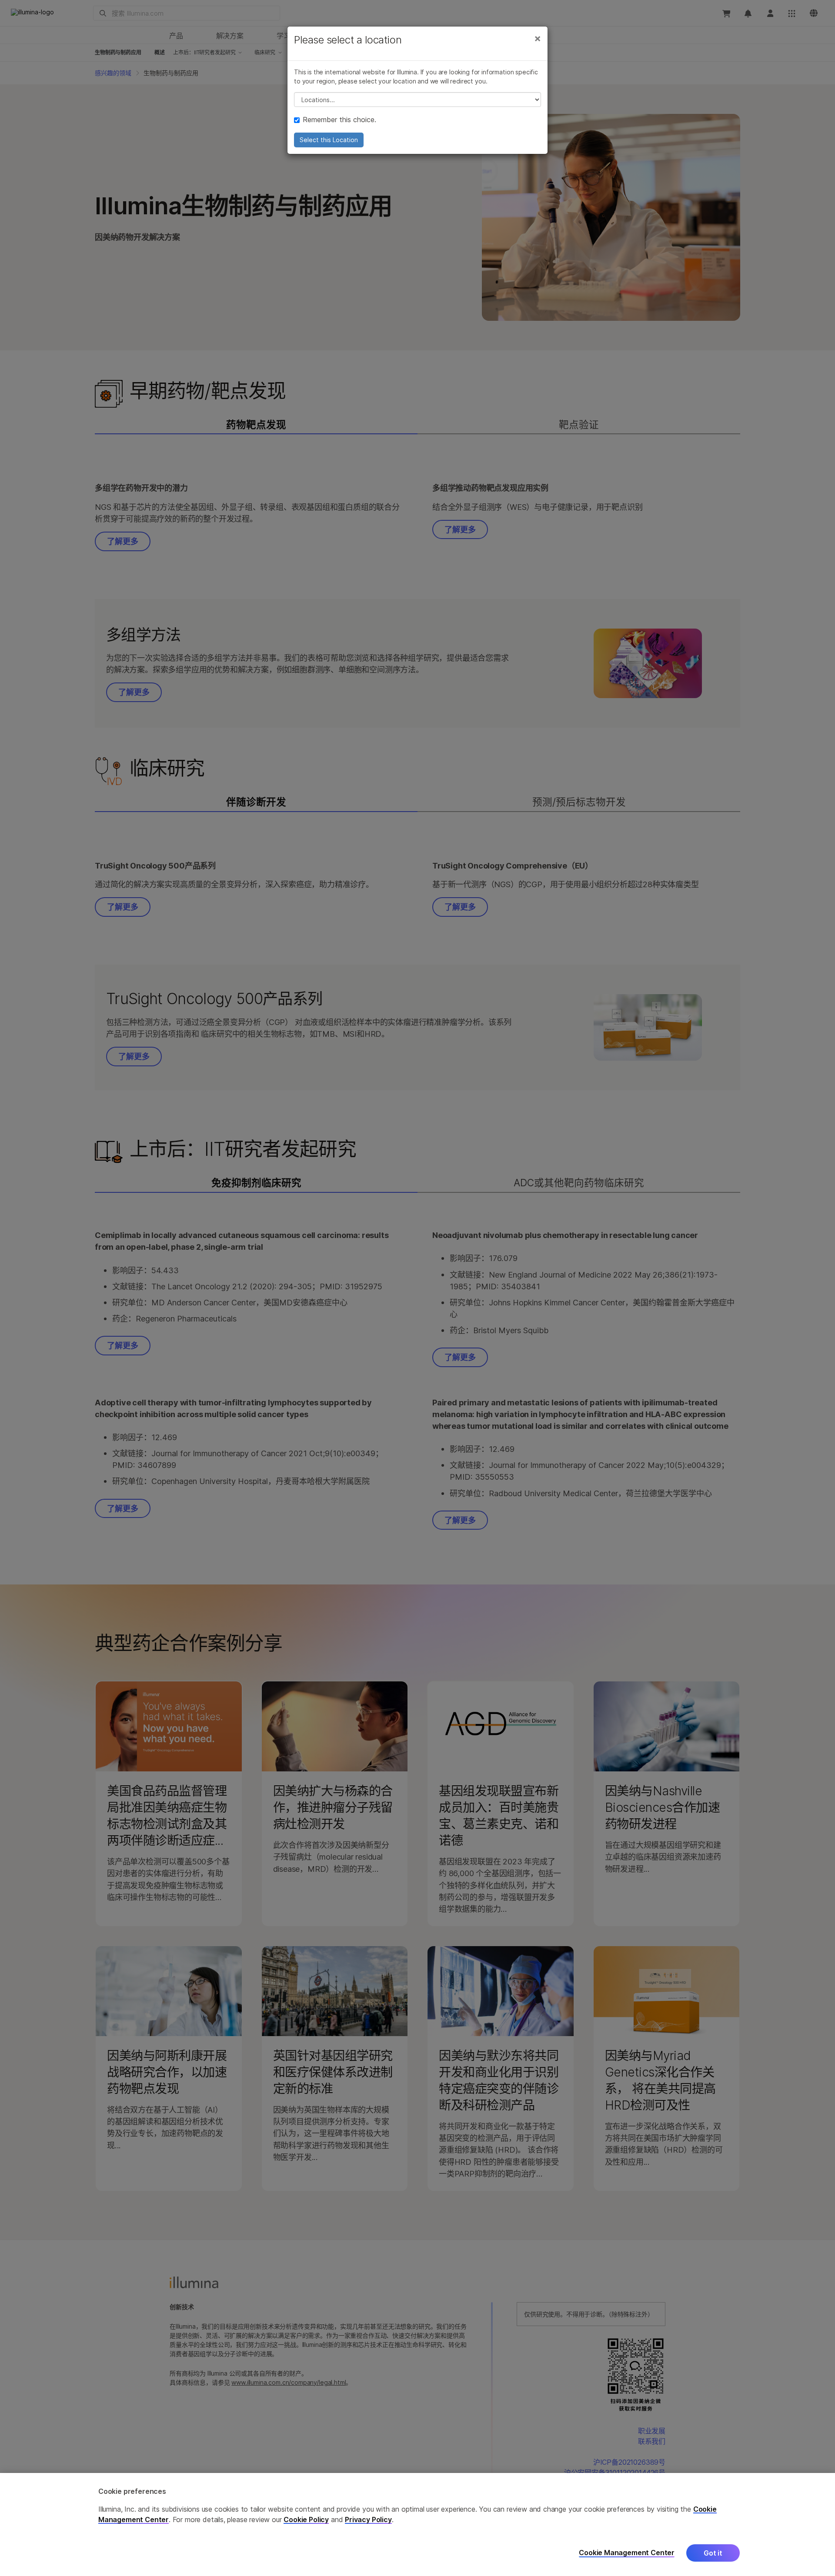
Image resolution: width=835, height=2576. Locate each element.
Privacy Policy (368, 2519)
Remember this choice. (339, 120)
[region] (417, 2524)
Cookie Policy (306, 2519)
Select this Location (329, 140)
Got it (713, 2553)
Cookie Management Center (627, 2553)
